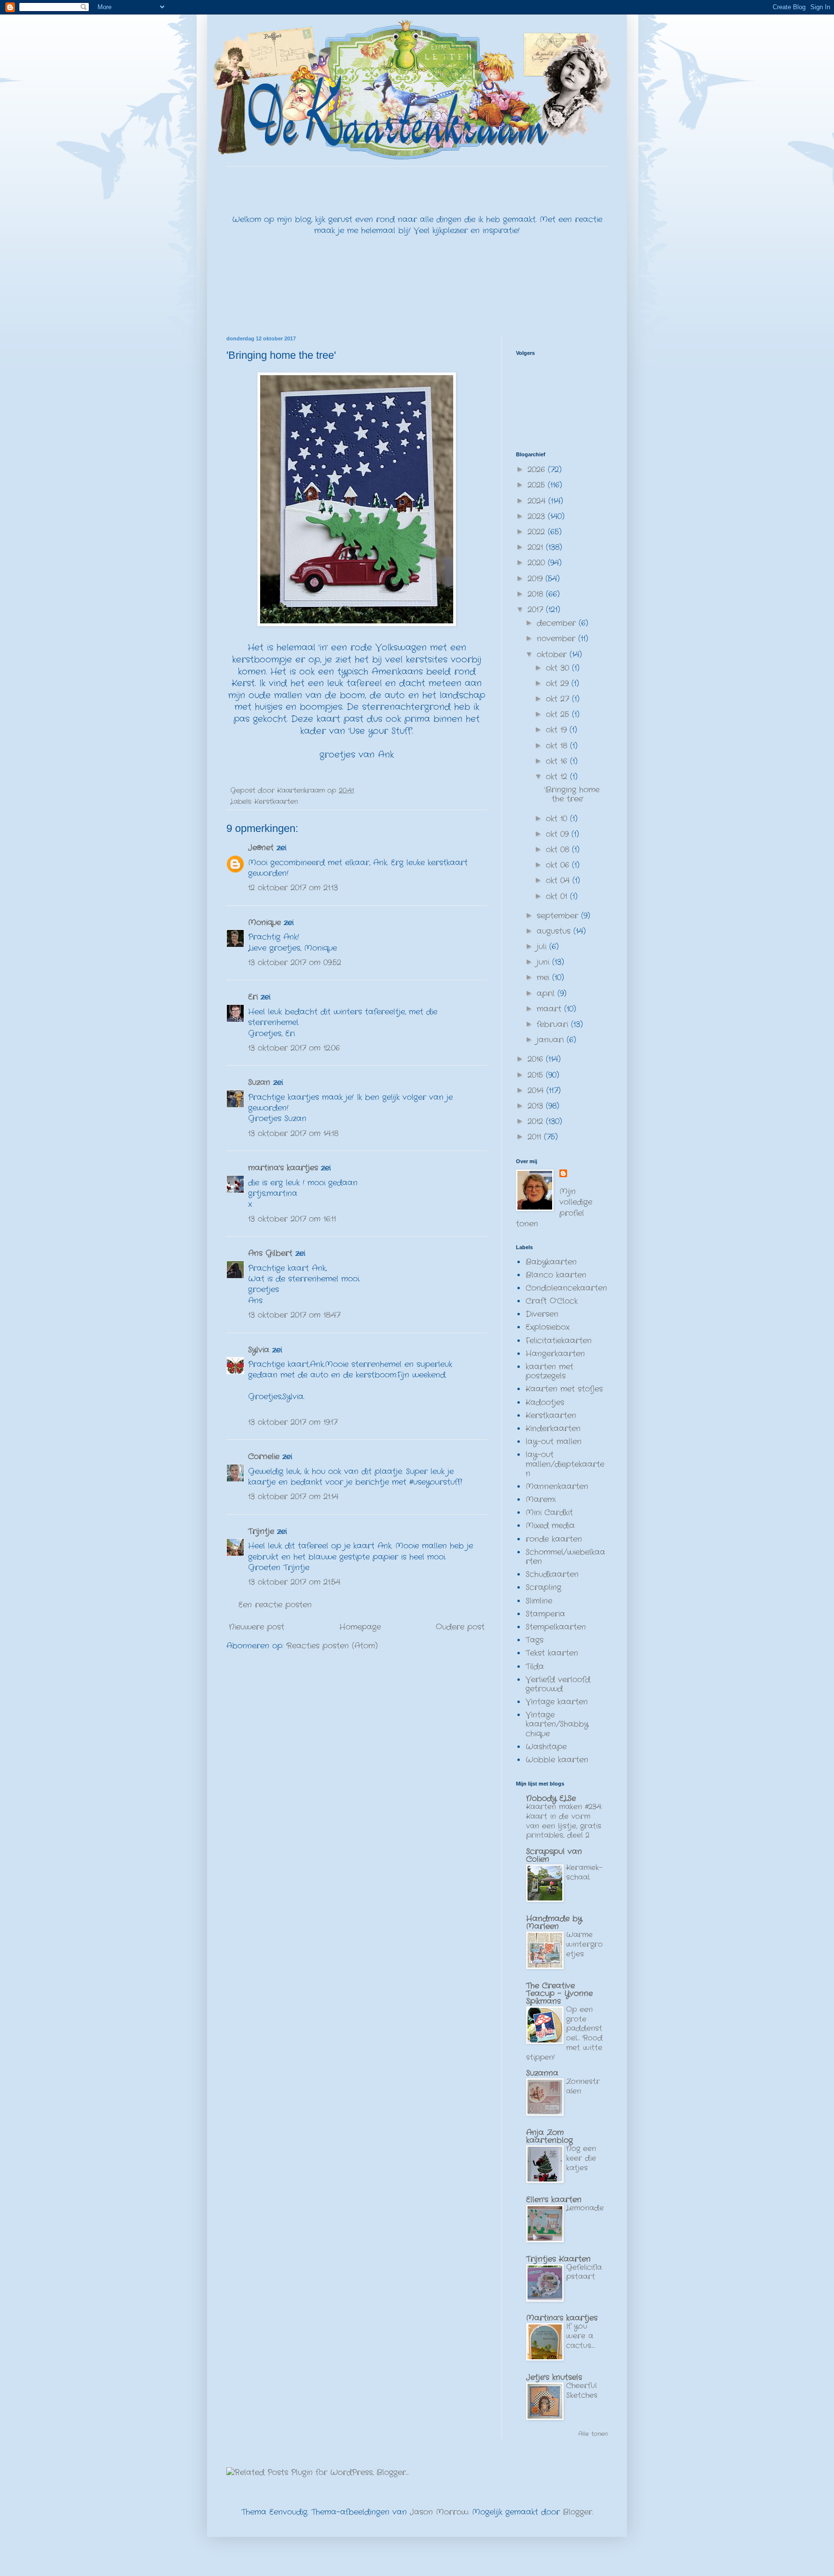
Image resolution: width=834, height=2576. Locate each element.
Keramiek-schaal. (584, 1872)
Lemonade (585, 2208)
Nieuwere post (257, 1627)
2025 (538, 485)
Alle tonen (593, 2434)
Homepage (360, 1627)
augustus (555, 931)
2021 (537, 547)
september (559, 916)
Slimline (539, 1601)
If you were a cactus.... (581, 2336)
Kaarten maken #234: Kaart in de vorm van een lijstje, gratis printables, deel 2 (564, 1821)
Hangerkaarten (555, 1354)
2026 (538, 470)
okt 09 (559, 834)
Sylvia (260, 1350)
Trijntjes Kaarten (558, 2259)
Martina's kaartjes (562, 2318)
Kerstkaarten (276, 802)
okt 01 (558, 896)
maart (550, 1009)
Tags (535, 1640)
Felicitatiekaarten (559, 1341)
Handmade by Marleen (554, 1922)
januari (552, 1040)
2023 (538, 516)
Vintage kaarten (557, 1702)
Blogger (577, 2512)
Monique (264, 922)
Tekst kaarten (552, 1653)
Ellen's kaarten (554, 2200)
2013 (537, 1106)
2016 (537, 1059)
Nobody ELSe (551, 1798)
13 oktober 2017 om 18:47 (294, 1315)
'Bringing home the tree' (572, 794)
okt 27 (559, 699)
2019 (536, 579)
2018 (537, 594)
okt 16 (558, 761)
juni (544, 962)
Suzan (259, 1082)
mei (544, 978)
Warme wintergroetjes (584, 1944)
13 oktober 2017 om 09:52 (295, 963)
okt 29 (559, 683)
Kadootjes (545, 1402)
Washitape (546, 1747)
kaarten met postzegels (549, 1371)
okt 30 (559, 668)
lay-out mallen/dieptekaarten (565, 1464)
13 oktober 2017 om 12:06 (294, 1048)
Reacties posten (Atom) (332, 1646)
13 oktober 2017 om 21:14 (293, 1497)
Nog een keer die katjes (581, 2158)
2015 (537, 1075)
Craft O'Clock (552, 1301)
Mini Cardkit (549, 1513)
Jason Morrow (439, 2512)
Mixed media (550, 1526)
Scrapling (543, 1587)
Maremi (541, 1499)
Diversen (542, 1314)
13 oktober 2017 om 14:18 (293, 1133)
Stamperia (545, 1614)
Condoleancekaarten (566, 1288)
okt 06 (559, 865)
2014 (537, 1091)
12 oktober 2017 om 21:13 (293, 888)
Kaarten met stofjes (564, 1389)
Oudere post (460, 1627)
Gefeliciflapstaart (584, 2272)
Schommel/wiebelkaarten (565, 1557)
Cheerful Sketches (582, 2391)
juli (543, 947)
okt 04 (559, 880)
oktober (553, 655)
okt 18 (558, 746)
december (558, 623)
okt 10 (558, 819)
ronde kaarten (554, 1539)
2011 (536, 1137)
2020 (538, 563)
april (547, 993)
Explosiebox (548, 1327)
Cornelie (264, 1457)
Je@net (261, 848)
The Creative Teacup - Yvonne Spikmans (559, 1993)
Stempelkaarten (556, 1627)
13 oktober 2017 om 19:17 (293, 1422)
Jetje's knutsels (554, 2377)
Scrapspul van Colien (554, 1855)
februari (554, 1024)
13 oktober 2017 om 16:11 (292, 1219)
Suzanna (542, 2073)
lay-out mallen (554, 1442)
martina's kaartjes (283, 1168)
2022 (538, 532)
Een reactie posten (275, 1605)
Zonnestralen (583, 2086)
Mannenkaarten (557, 1486)
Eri (254, 997)
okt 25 (559, 714)
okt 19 (558, 730)
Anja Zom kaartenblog (549, 2136)
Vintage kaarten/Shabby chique (557, 1724)
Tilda (535, 1667)
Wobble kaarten (557, 1760)
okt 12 (558, 777)
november (557, 639)
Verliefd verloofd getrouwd (558, 1684)
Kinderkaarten (553, 1429)
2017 (537, 610)
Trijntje (261, 1531)
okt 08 (559, 850)
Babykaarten (551, 1262)
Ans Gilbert (272, 1253)
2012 (537, 1121)
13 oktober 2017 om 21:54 (294, 1582)
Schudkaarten (552, 1574)
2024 (538, 501)
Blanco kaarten (556, 1275)
